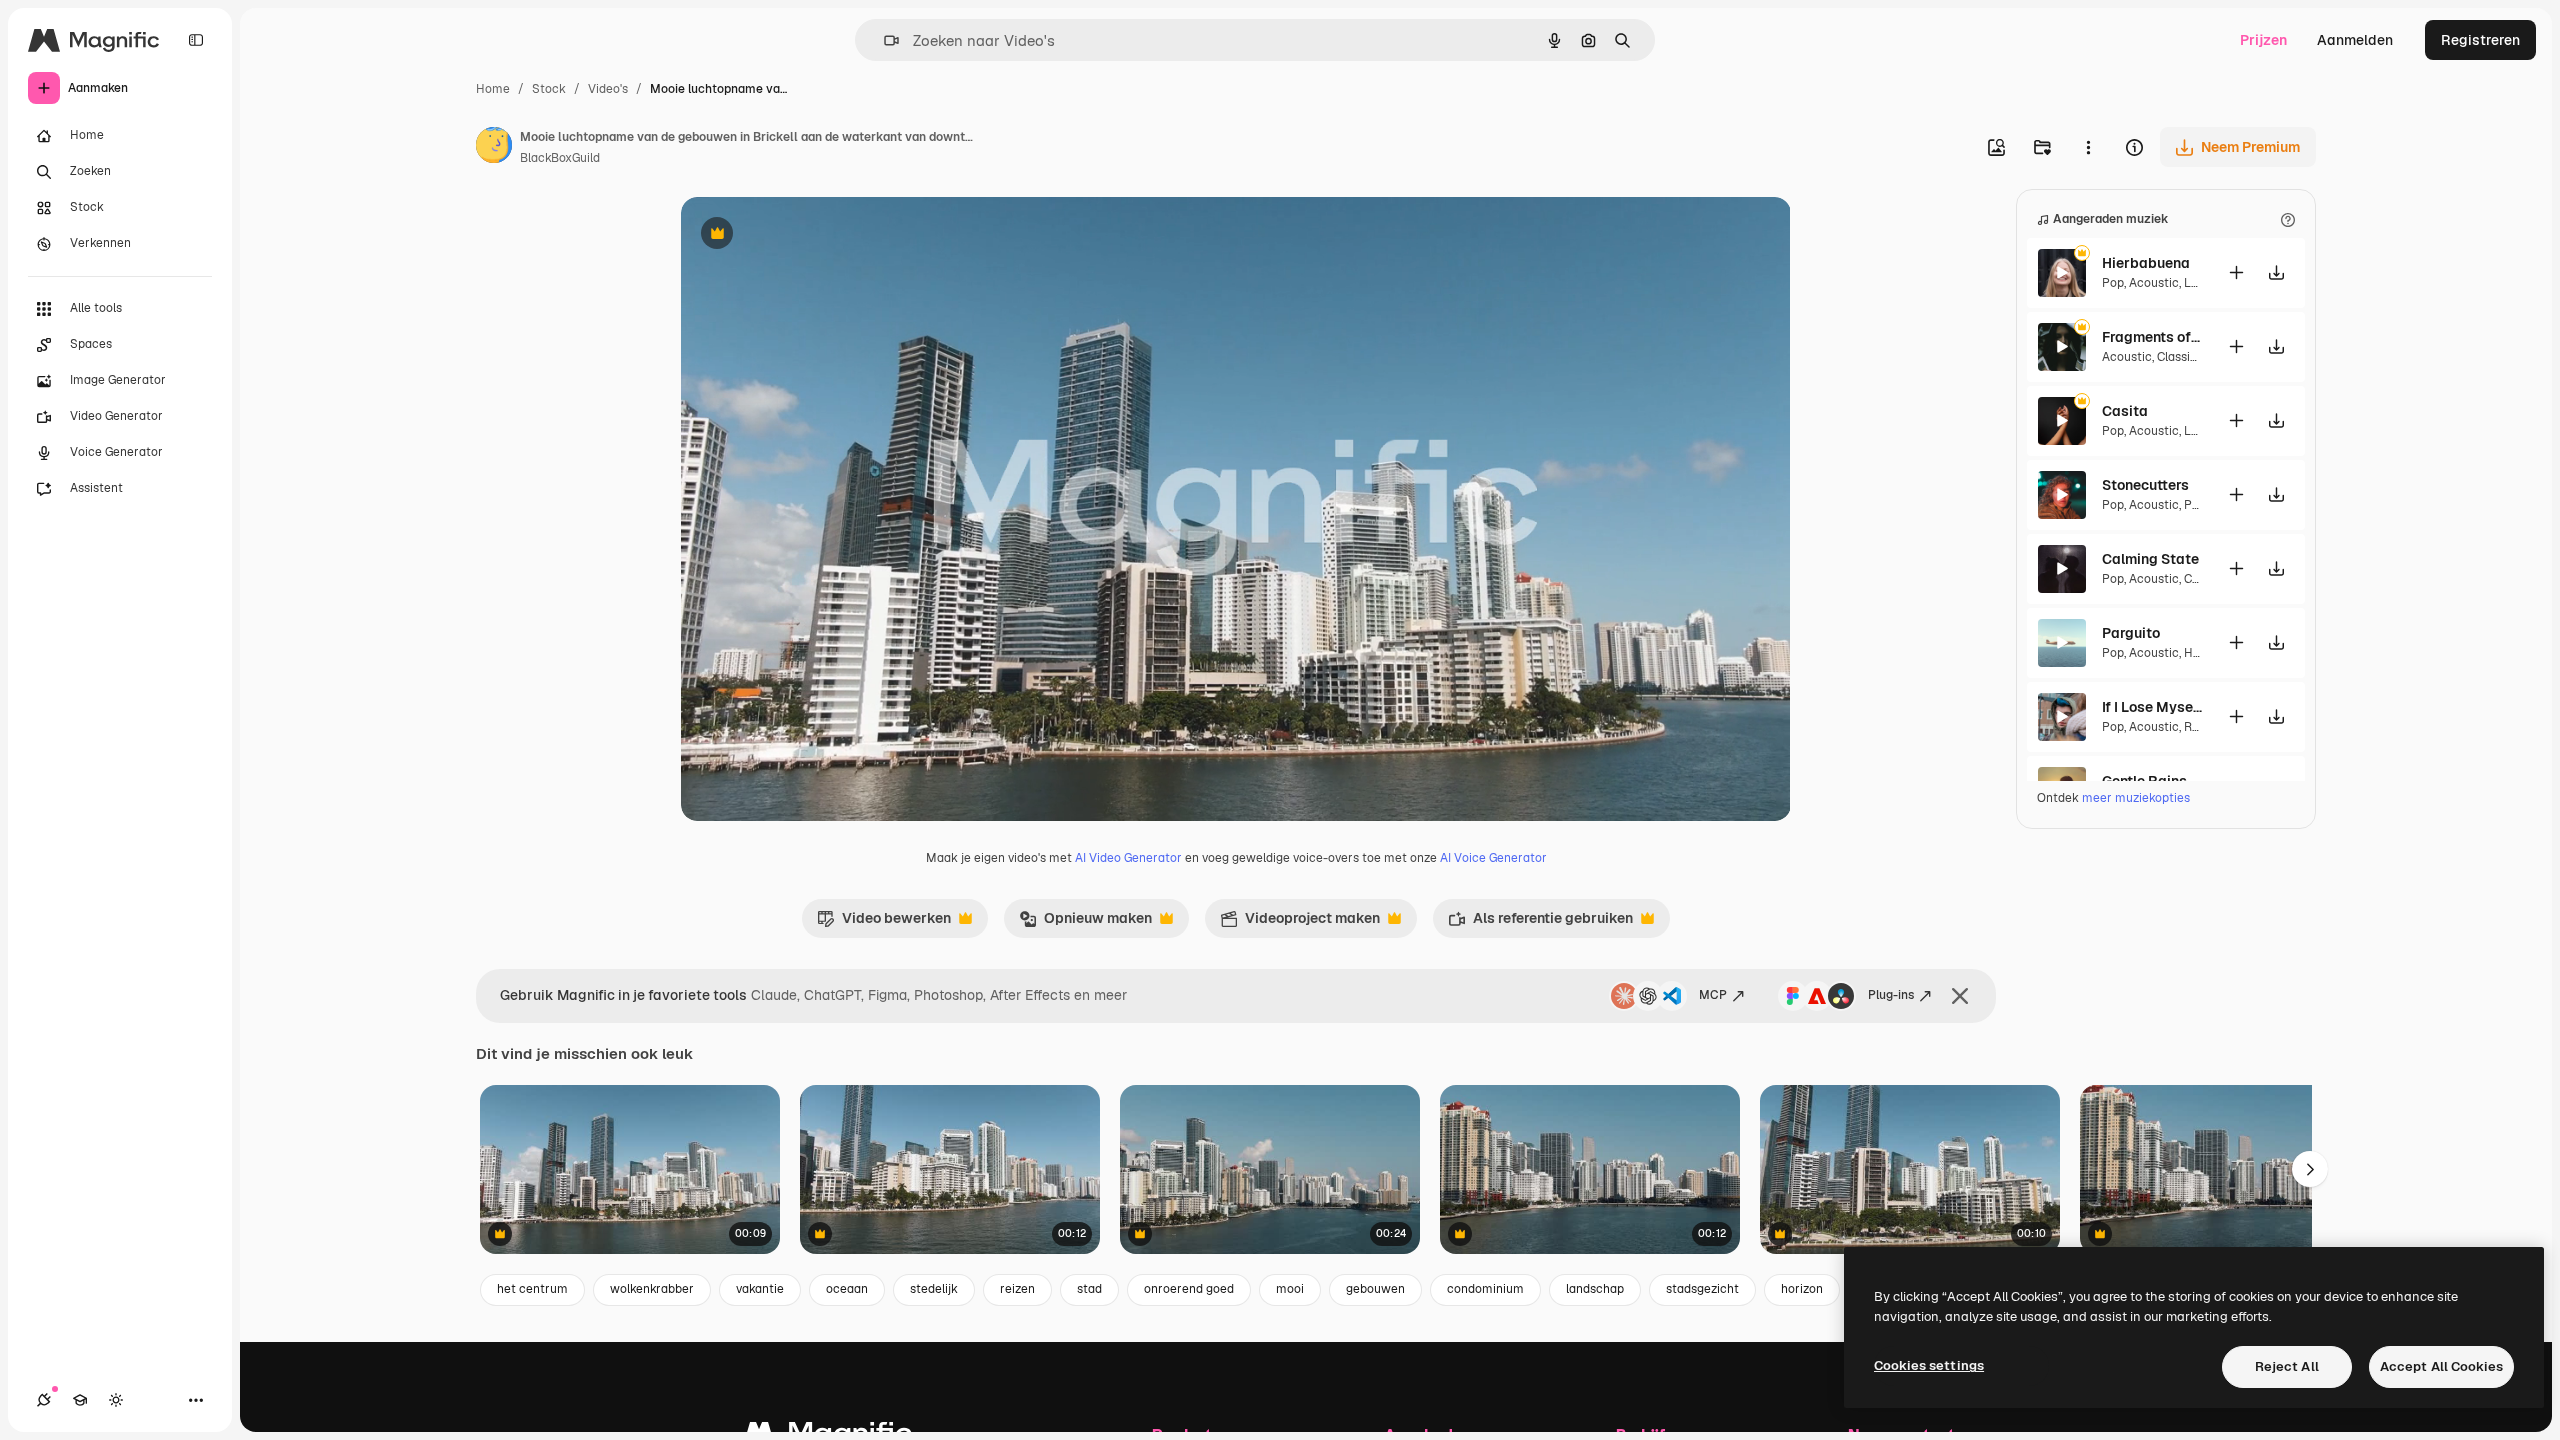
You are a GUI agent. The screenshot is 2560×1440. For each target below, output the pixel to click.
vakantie (760, 1289)
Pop (2113, 283)
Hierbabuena (2146, 263)
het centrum (532, 1289)
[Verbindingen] (44, 1400)
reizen (1017, 1289)
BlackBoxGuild (560, 158)
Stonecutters (2145, 485)
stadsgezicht (1702, 1289)
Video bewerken (884, 923)
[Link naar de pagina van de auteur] (494, 148)
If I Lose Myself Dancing (2152, 707)
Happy (2201, 653)
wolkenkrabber (652, 1289)
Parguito (2131, 633)
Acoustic (2154, 283)
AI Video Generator (1128, 858)
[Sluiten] (1960, 996)
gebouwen (1375, 1289)
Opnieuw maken (1085, 923)
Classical (2182, 357)
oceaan (847, 1289)
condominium (1485, 1289)
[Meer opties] (2088, 147)
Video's (608, 89)
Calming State (2150, 559)
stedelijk (934, 1289)
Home (493, 89)
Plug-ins (1891, 995)
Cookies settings (1929, 1365)
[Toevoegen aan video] (2236, 272)
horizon (1802, 1289)
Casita (2125, 411)
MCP (1713, 995)
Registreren (2480, 40)
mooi (1290, 1289)
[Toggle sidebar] (196, 40)
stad (1089, 1289)
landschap (1595, 1289)
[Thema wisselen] (116, 1400)
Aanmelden (2355, 40)
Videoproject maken (1300, 923)
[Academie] (80, 1400)
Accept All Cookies (2441, 1366)
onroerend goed (1189, 1289)
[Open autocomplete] (883, 40)
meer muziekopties (2136, 798)
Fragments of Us (2152, 337)
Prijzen (2263, 40)
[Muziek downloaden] (2276, 272)
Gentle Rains (2144, 781)
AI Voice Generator (1493, 858)
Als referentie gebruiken (1540, 923)
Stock (549, 89)
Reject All (2287, 1366)
